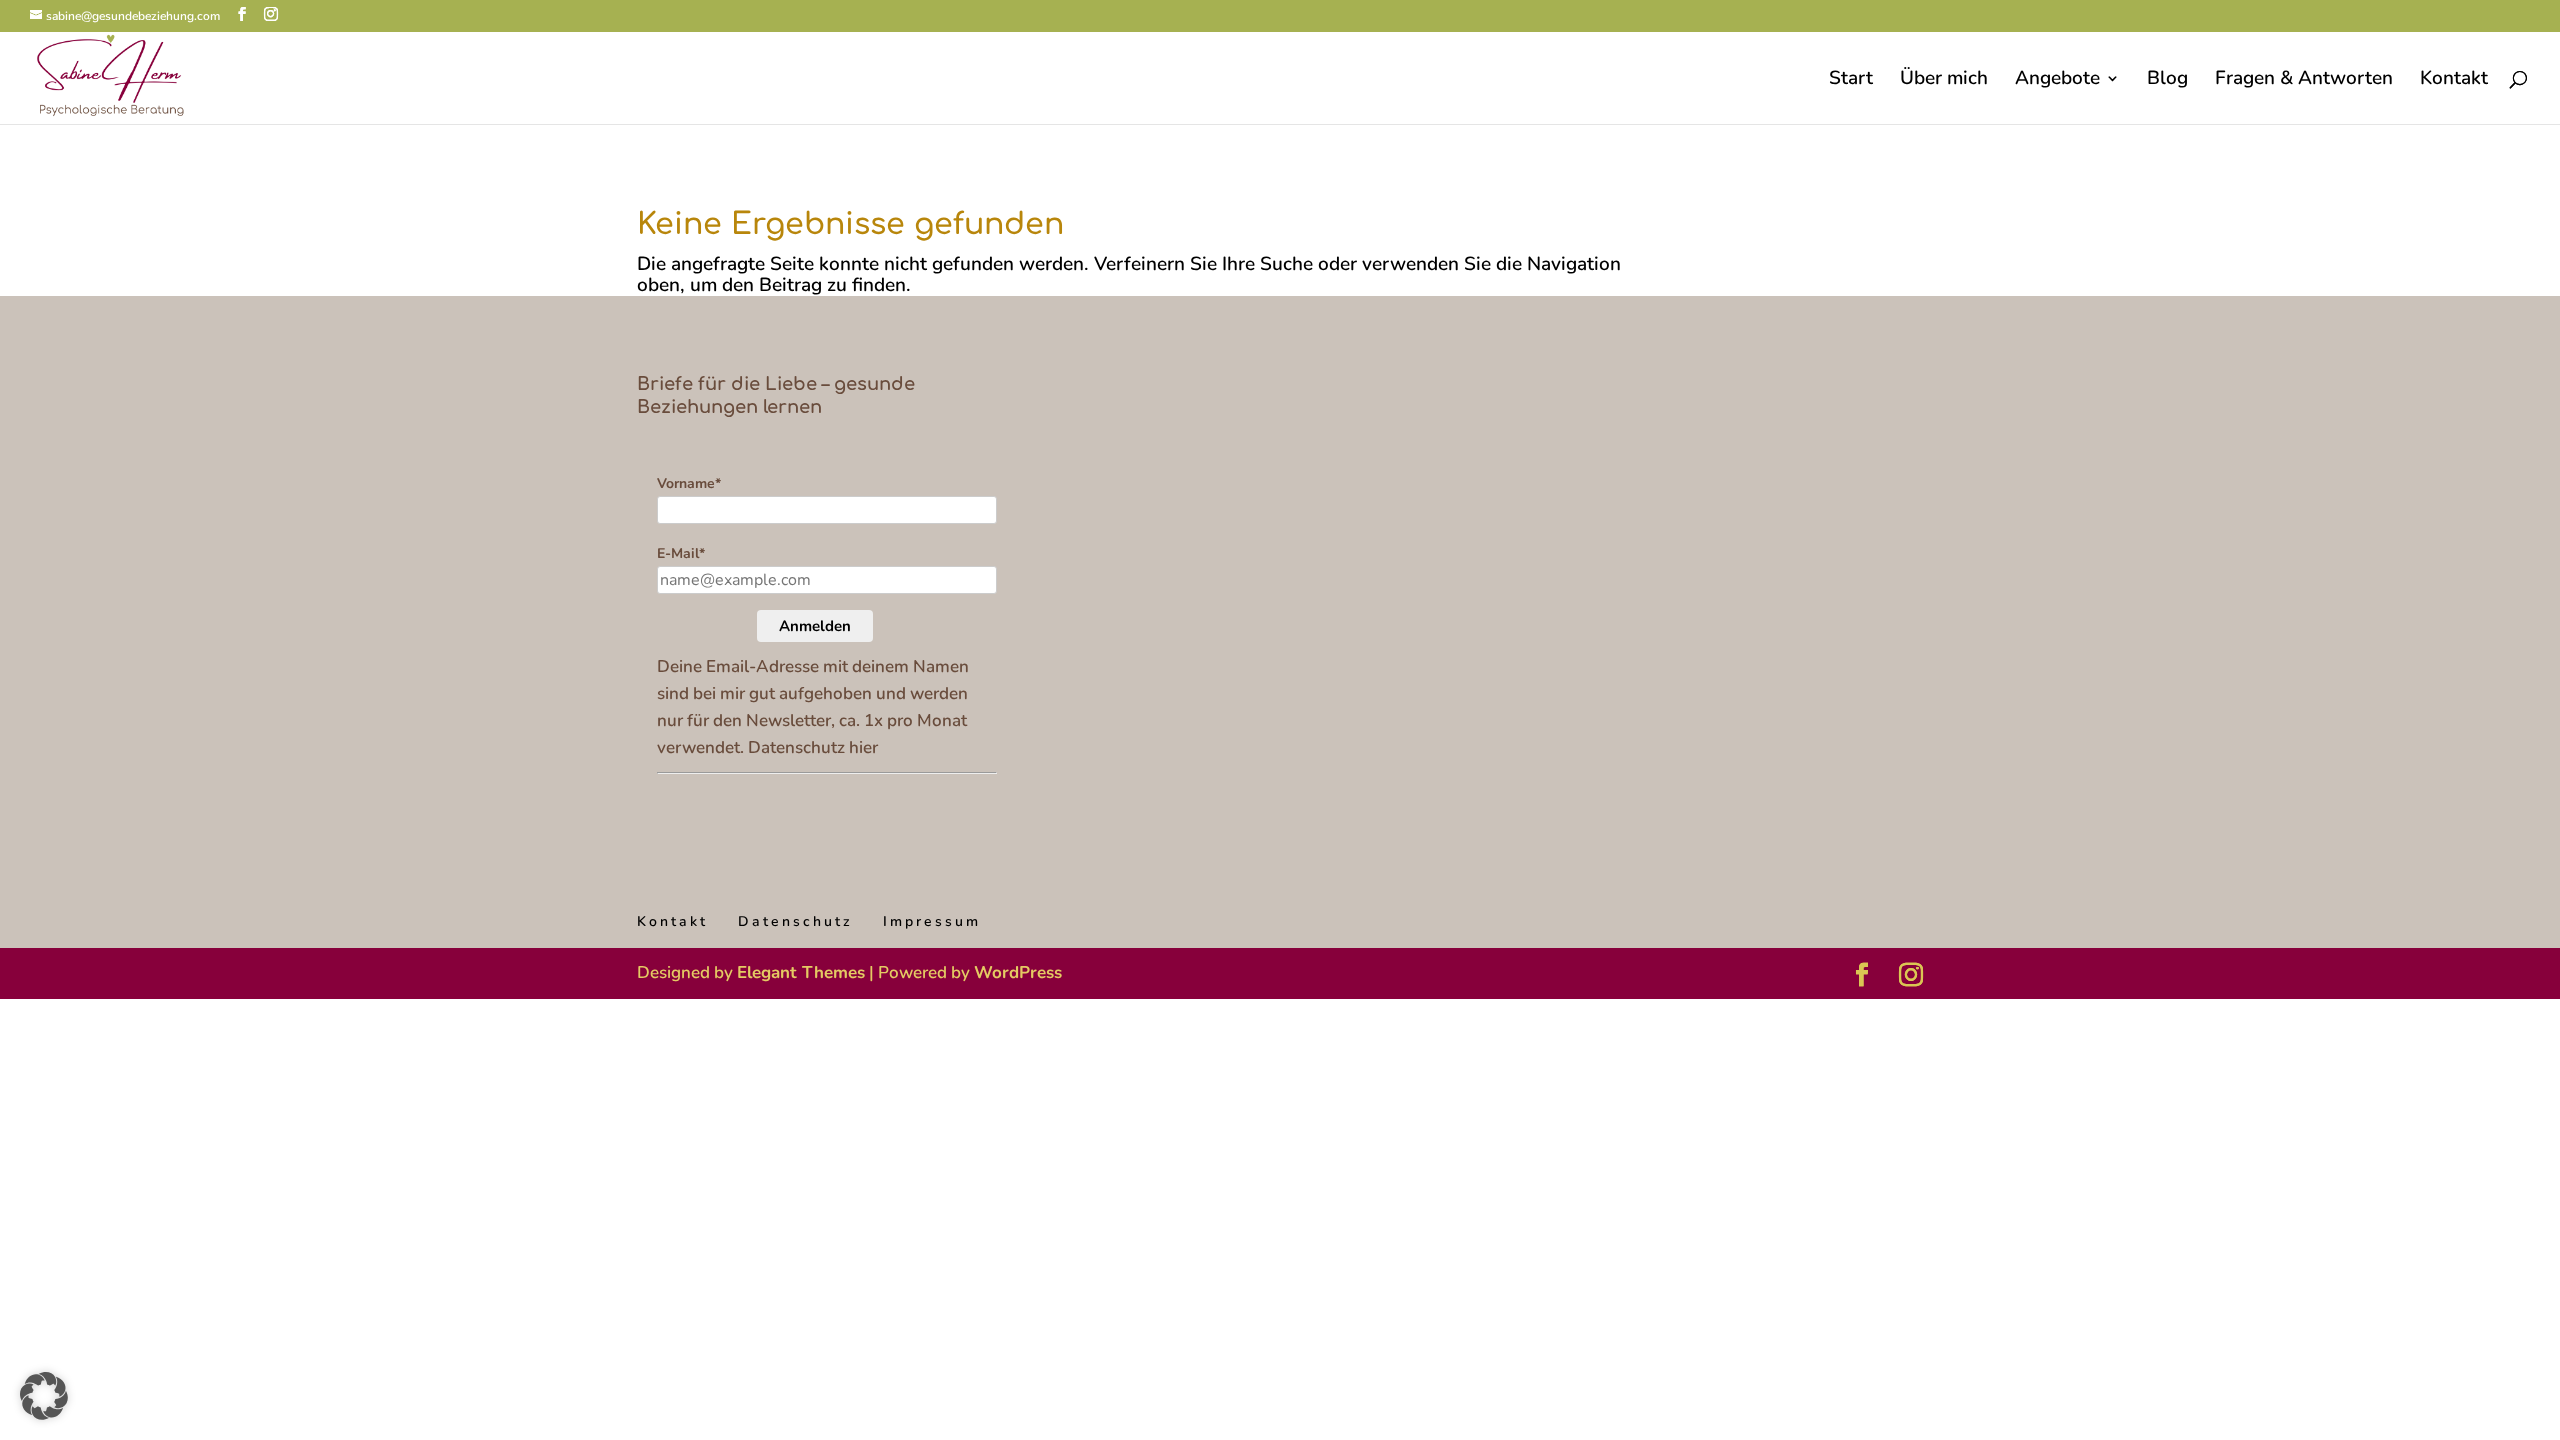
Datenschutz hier (813, 747)
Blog (2167, 81)
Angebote (2057, 81)
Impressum (932, 921)
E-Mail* (681, 553)
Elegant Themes (801, 972)
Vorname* (689, 483)
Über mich (1944, 81)
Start (1851, 81)
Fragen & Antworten (2304, 81)
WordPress (1018, 972)
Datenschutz (795, 921)
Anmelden (815, 626)
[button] (44, 1396)
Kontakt (2454, 81)
